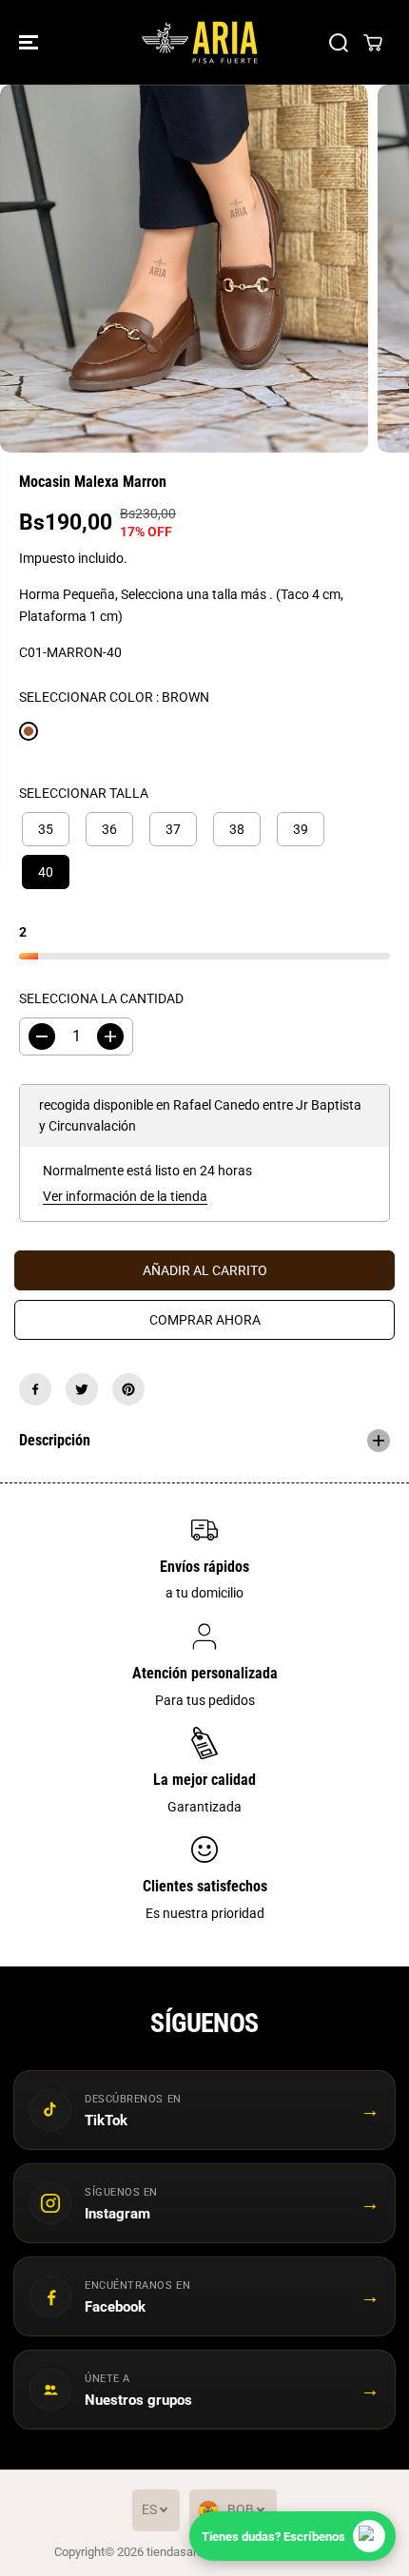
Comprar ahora (205, 1320)
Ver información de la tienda (125, 1196)
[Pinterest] (128, 1389)
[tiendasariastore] (200, 42)
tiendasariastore (190, 2552)
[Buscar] (339, 43)
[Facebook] (35, 1389)
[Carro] (373, 43)
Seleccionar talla (84, 793)
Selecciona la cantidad (101, 998)
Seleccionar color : (114, 697)
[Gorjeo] (82, 1389)
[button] (30, 42)
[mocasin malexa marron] (184, 269)
